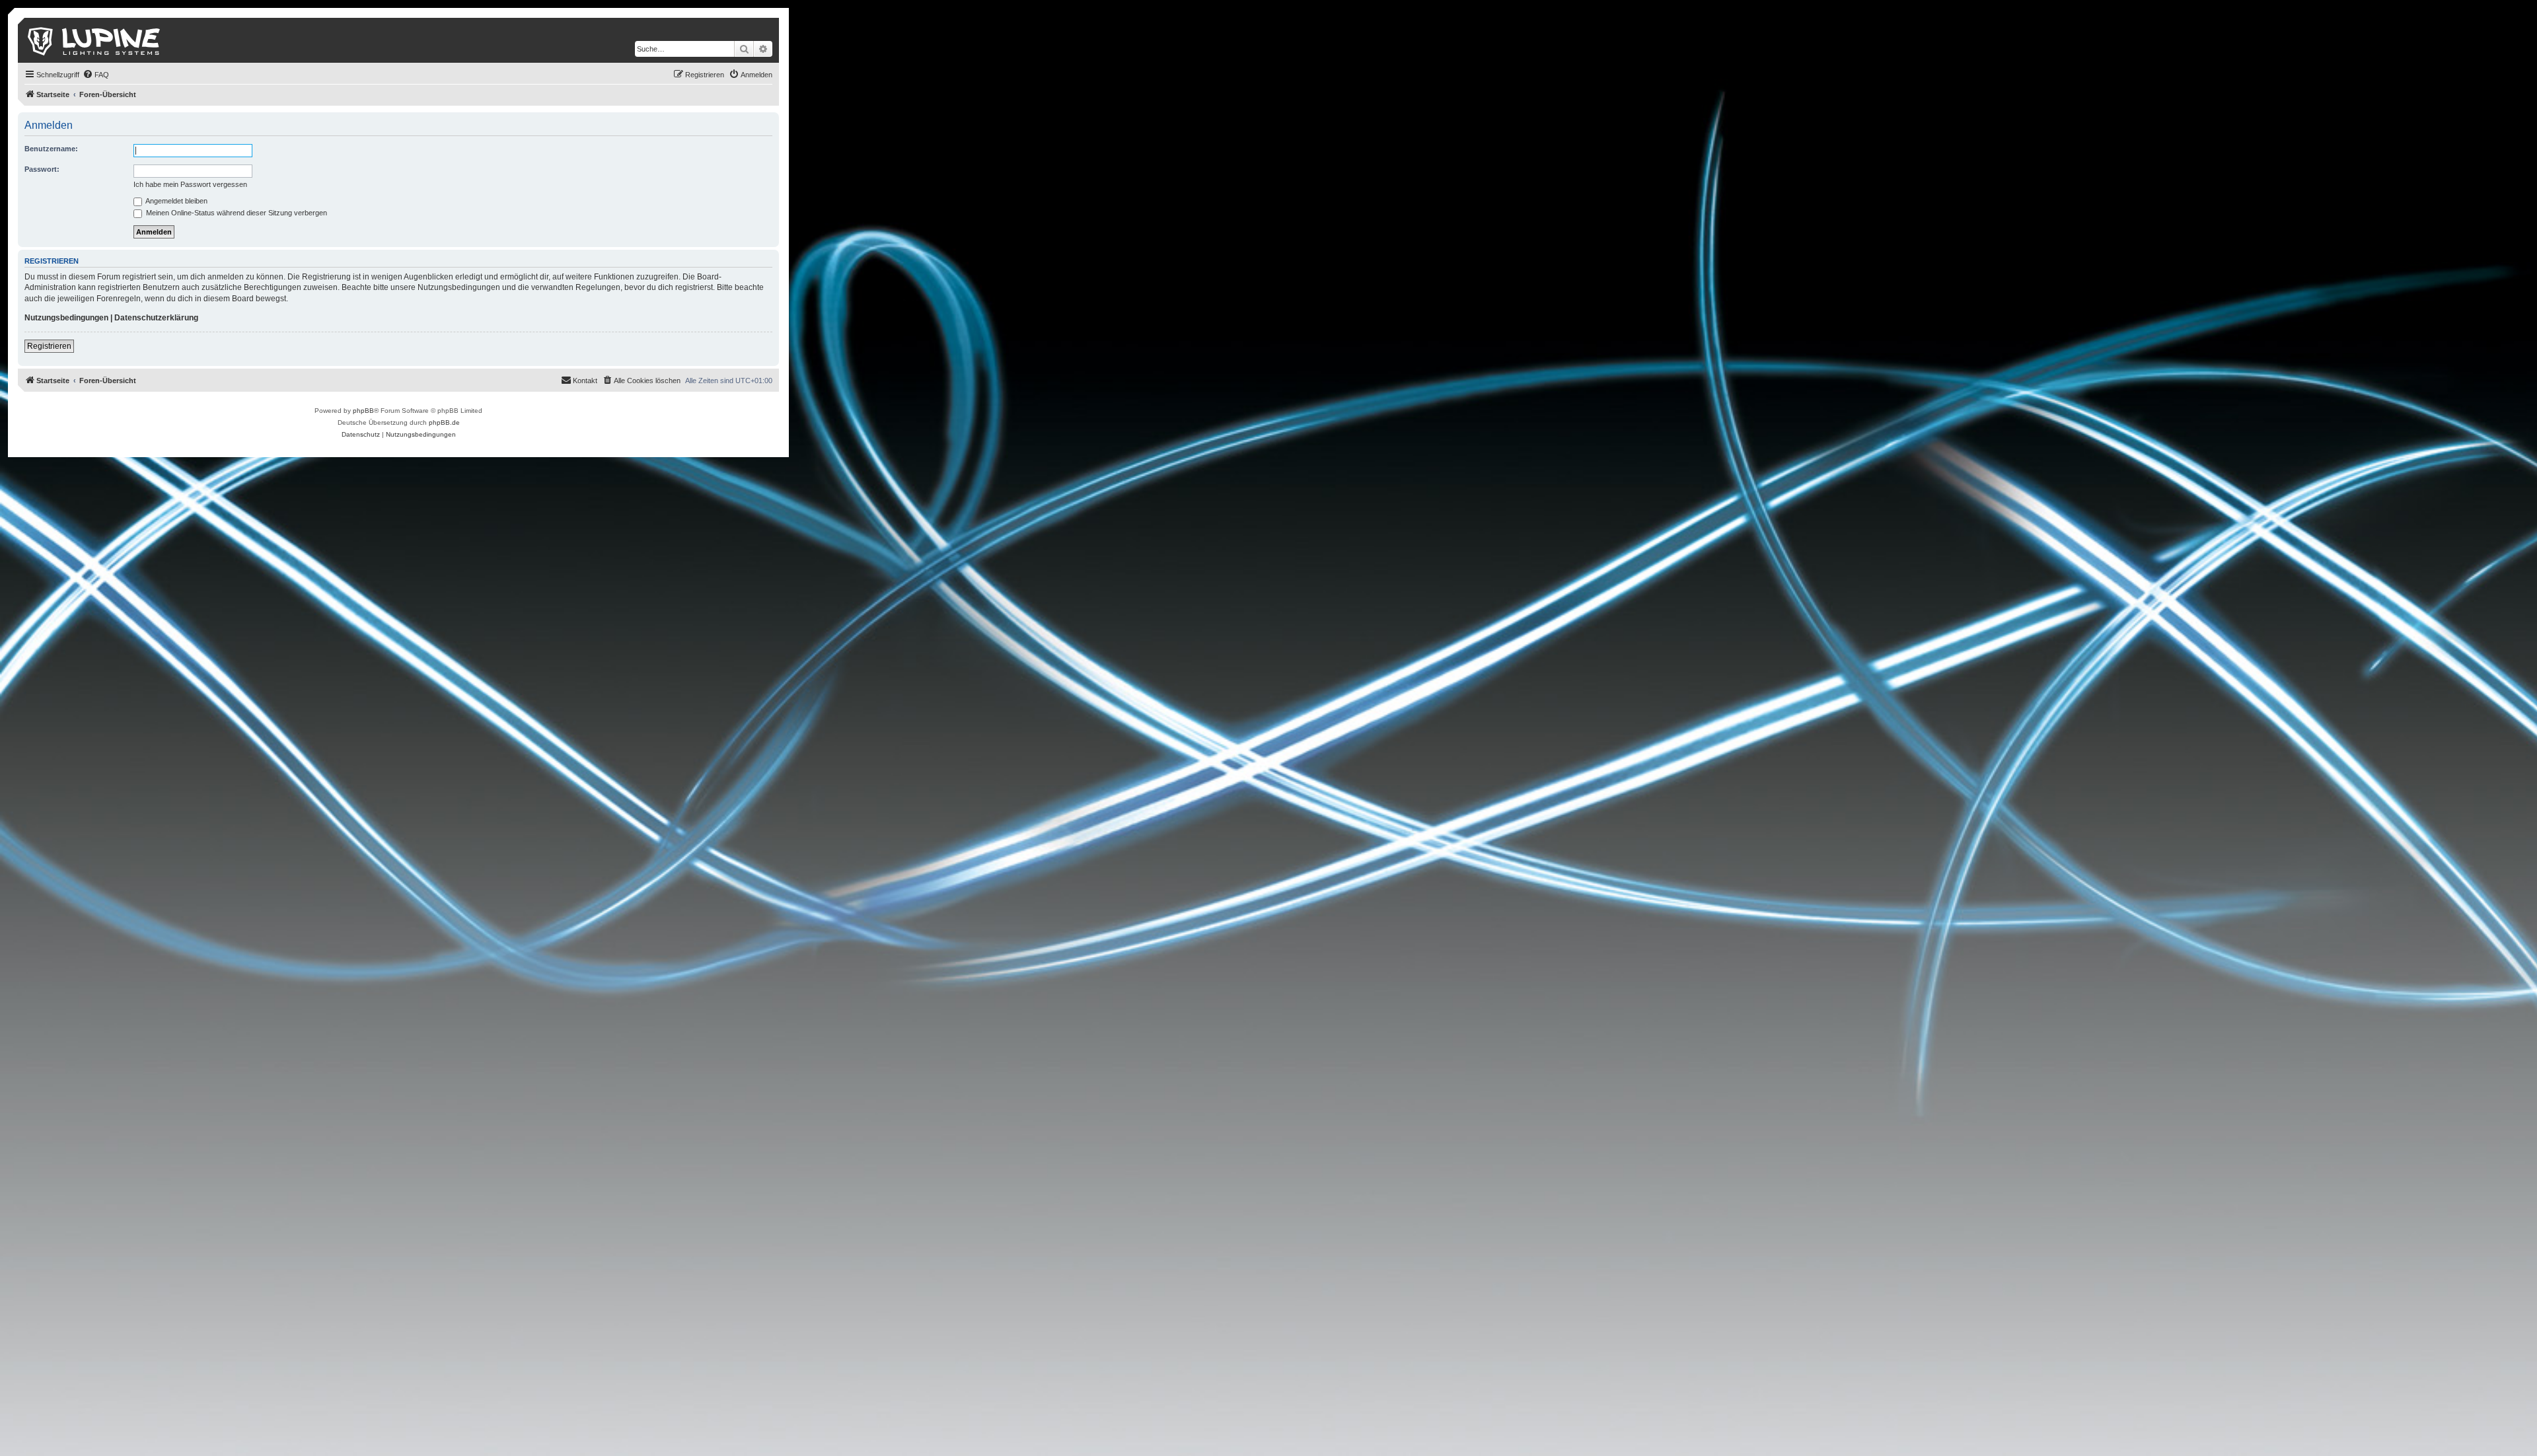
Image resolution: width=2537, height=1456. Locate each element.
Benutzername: (51, 149)
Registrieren (49, 346)
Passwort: (42, 169)
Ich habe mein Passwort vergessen (190, 184)
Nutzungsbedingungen (66, 318)
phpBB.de (444, 422)
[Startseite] (95, 40)
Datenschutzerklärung (156, 318)
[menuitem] (96, 75)
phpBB (363, 411)
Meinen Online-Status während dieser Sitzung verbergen (236, 213)
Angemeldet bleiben (176, 201)
